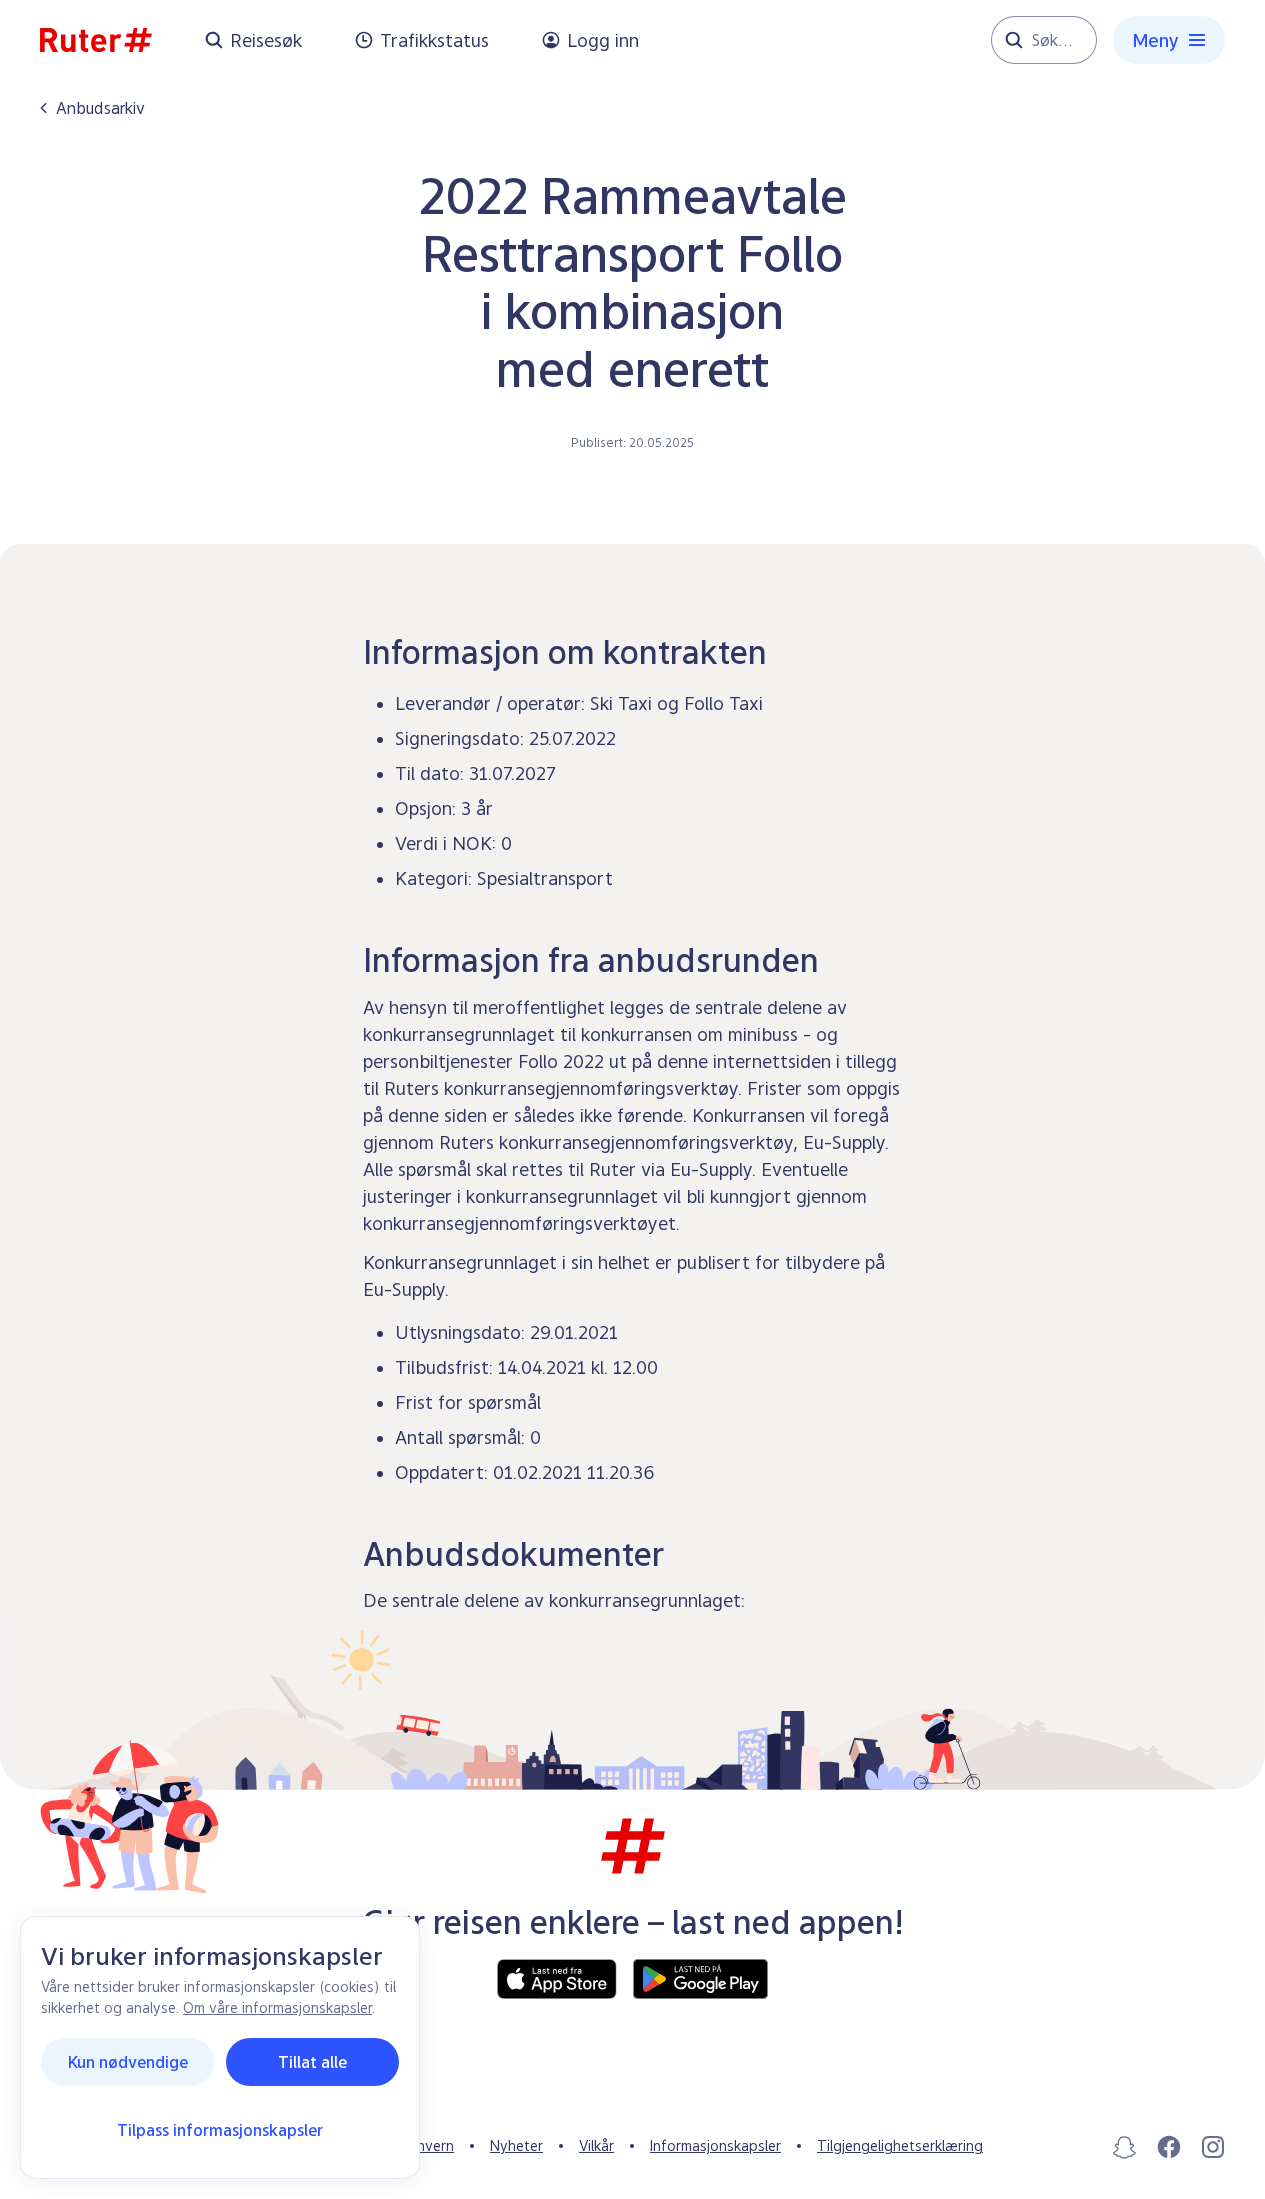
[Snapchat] (1125, 2147)
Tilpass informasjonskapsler (220, 2130)
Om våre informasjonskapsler (277, 2007)
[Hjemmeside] (96, 40)
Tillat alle (312, 2062)
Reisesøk (266, 40)
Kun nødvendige (128, 2062)
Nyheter (516, 2145)
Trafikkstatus (434, 40)
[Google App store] (700, 1979)
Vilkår (596, 2145)
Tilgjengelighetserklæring (900, 2145)
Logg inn (603, 40)
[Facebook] (1169, 2147)
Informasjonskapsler (715, 2145)
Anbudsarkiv (100, 108)
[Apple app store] (557, 1979)
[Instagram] (1213, 2147)
